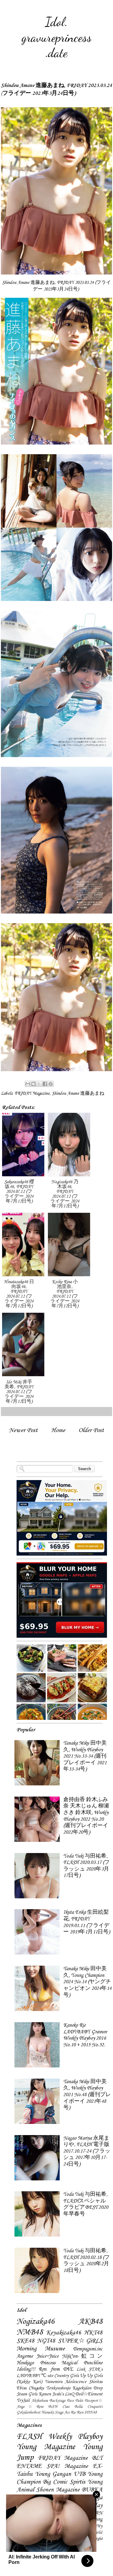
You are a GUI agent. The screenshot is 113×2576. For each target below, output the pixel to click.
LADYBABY (28, 2376)
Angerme (25, 2356)
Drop (98, 2388)
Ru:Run (77, 2412)
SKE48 (25, 2341)
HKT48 (93, 2333)
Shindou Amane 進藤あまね (78, 1094)
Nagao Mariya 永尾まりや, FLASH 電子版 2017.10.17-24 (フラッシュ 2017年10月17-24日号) (87, 2151)
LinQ (69, 2394)
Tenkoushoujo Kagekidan (69, 2388)
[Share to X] (39, 1084)
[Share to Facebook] (45, 1084)
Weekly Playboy (75, 2437)
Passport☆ (94, 2401)
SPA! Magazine (67, 2466)
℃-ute (47, 2376)
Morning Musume (41, 2349)
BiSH (53, 2407)
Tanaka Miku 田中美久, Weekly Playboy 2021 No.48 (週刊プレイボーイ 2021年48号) (87, 2095)
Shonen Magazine (58, 2490)
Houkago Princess (36, 2363)
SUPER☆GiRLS (80, 2341)
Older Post (91, 1430)
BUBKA (92, 2490)
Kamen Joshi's (51, 2394)
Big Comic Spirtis (64, 2482)
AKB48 (90, 2322)
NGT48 (46, 2341)
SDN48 (90, 2412)
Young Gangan (53, 2474)
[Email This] (28, 1084)
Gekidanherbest (28, 2412)
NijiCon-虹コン (82, 2356)
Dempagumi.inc (88, 2349)
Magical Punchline (82, 2363)
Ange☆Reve (30, 2407)
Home (58, 1430)
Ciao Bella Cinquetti (82, 2407)
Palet (79, 2401)
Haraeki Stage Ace (55, 2412)
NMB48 (30, 2332)
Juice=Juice (47, 2356)
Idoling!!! (26, 2369)
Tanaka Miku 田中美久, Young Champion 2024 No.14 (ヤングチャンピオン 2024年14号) (87, 1982)
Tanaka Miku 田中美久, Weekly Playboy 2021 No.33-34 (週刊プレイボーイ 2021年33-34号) (85, 1756)
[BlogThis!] (33, 1084)
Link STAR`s (89, 2369)
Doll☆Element (89, 2394)
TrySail (23, 2401)
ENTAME (29, 2466)
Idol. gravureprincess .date (57, 37)
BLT (97, 2458)
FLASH (29, 2437)
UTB (79, 2474)
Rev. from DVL (56, 2369)
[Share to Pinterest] (51, 1084)
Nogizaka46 (36, 2322)
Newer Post (23, 1430)
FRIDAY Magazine (32, 1094)
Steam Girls (27, 2394)
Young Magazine (46, 2447)
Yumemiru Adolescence (66, 2382)
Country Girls (66, 2376)
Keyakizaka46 (64, 2333)
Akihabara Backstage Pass (53, 2401)
